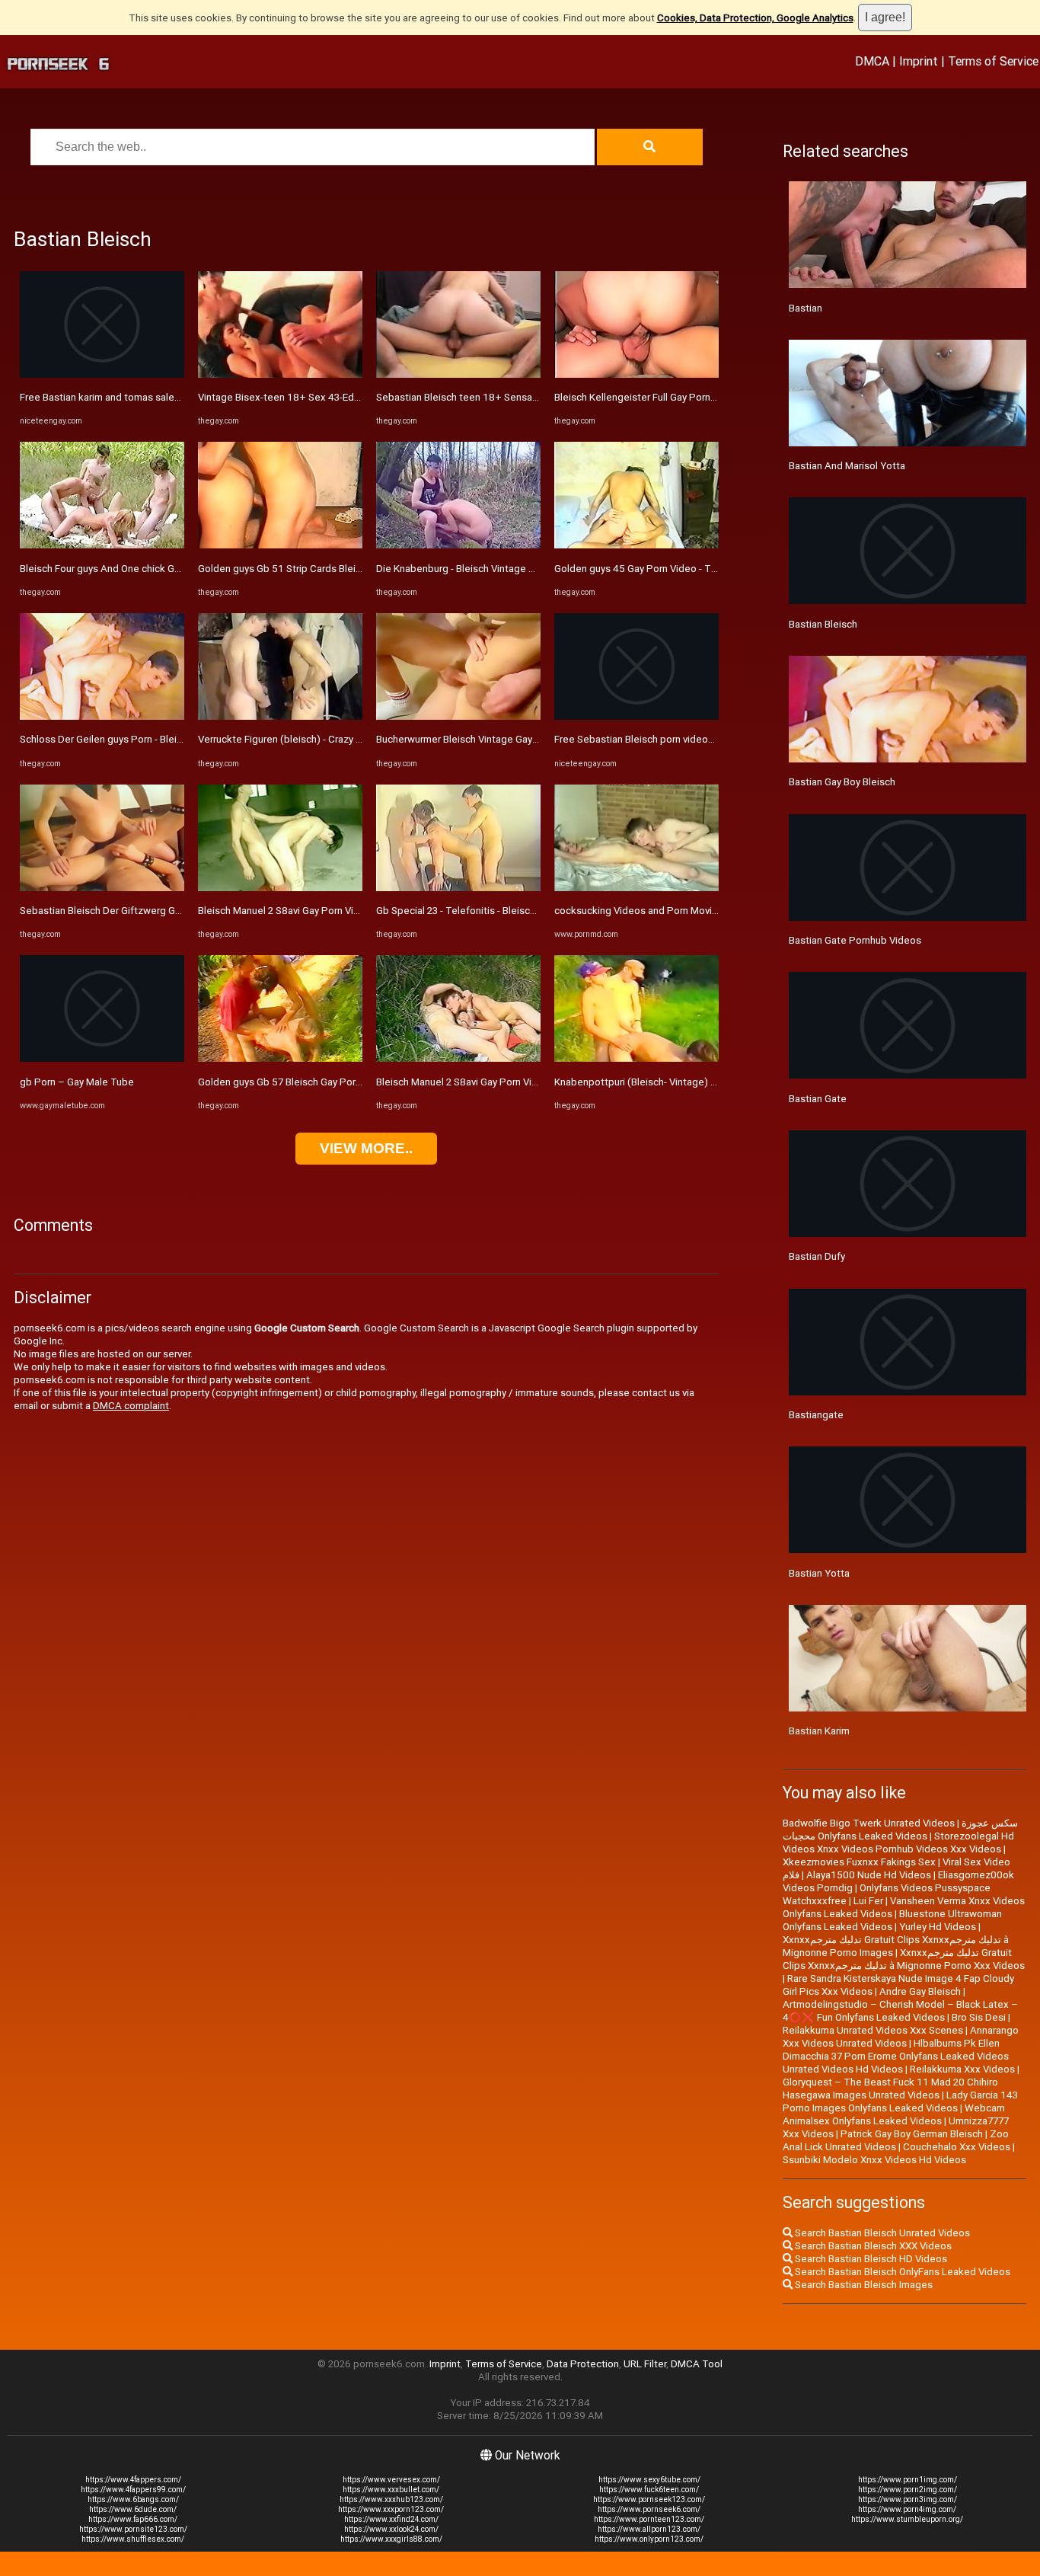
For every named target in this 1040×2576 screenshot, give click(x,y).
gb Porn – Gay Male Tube (77, 1082)
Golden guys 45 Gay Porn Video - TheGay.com (657, 569)
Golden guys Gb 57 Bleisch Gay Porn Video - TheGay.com (326, 1082)
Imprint (919, 61)
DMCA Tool (697, 2364)
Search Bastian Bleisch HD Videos (870, 2259)
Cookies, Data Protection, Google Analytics (755, 18)
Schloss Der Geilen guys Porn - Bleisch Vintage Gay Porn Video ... (165, 739)
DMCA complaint (131, 1406)
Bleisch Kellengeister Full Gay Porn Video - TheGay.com (679, 397)
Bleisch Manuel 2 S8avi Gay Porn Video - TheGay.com (317, 911)
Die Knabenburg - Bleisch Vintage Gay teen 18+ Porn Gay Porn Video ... (535, 569)
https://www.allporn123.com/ (649, 2529)
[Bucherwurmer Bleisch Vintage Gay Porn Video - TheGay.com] (458, 716)
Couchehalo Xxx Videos (957, 2147)
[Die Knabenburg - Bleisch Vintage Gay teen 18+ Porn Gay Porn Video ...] (458, 545)
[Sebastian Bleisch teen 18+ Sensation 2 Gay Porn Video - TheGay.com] (458, 374)
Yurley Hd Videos (938, 1927)
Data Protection (583, 2364)
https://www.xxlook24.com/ (391, 2529)
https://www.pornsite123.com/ (133, 2529)
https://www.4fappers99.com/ (133, 2490)
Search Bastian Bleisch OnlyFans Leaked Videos (901, 2272)
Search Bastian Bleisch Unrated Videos (881, 2233)
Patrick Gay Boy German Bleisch (912, 2134)
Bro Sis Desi (979, 2017)
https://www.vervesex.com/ (391, 2480)
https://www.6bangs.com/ (133, 2499)
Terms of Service (993, 61)
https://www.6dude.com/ (133, 2509)
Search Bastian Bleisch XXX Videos (872, 2246)
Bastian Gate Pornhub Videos (855, 940)
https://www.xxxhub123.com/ (391, 2499)
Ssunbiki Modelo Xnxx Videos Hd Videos (874, 2160)
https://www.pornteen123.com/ (649, 2519)
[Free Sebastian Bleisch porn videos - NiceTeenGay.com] (636, 716)
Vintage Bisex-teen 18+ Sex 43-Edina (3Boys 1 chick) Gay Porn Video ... (359, 397)
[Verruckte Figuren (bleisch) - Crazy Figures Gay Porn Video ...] (280, 716)
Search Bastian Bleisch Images (863, 2285)
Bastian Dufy (817, 1256)
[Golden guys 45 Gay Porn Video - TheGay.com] (636, 545)
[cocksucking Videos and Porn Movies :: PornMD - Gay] (636, 888)
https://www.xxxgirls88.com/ (391, 2539)
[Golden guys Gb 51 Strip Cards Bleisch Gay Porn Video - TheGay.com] (280, 545)
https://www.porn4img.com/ (907, 2509)
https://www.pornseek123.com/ (649, 2499)
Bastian (806, 308)
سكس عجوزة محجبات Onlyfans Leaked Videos (900, 1830)
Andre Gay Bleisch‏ (920, 1991)
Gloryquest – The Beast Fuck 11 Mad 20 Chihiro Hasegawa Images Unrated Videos (890, 2089)
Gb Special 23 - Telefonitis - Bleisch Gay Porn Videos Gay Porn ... (520, 911)
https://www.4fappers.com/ (133, 2480)
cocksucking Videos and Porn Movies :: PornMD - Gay (674, 911)
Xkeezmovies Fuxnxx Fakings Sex (859, 1862)
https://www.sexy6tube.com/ (649, 2480)
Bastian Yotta (819, 1573)
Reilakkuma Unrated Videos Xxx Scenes (873, 2030)
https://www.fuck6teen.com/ (649, 2490)
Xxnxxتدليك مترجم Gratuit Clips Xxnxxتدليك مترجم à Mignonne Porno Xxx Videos (904, 1959)
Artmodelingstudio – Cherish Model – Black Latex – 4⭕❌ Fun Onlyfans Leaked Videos (900, 2011)
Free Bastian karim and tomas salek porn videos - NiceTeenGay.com (172, 397)
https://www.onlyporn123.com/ (649, 2539)
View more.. (366, 1148)
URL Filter (645, 2364)
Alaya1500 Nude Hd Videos (869, 1875)
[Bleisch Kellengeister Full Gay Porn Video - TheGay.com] (636, 374)
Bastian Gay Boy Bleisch (842, 782)
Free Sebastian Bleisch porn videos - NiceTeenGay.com (679, 739)
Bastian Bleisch (823, 624)
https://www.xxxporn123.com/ (391, 2509)
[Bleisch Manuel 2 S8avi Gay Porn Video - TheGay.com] (280, 888)
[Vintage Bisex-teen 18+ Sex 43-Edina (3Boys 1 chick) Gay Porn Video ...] (280, 374)
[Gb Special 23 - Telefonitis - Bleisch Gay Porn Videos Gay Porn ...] (458, 888)
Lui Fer (868, 1901)
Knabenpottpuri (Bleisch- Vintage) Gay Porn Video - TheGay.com (699, 1082)
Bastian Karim (819, 1731)
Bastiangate (816, 1415)
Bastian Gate (818, 1099)
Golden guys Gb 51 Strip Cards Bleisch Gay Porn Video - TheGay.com (353, 569)
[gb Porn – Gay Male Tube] (102, 1058)
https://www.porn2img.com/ (908, 2490)
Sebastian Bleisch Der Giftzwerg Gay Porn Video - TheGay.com (161, 911)
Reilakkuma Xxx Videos (962, 2069)
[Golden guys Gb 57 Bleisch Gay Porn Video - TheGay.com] (280, 1058)
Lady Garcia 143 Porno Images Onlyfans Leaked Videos (900, 2101)
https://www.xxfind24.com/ (391, 2519)
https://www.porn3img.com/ (908, 2499)
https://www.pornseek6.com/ (649, 2509)
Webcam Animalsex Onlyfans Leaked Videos (894, 2114)
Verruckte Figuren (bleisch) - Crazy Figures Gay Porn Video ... (334, 739)
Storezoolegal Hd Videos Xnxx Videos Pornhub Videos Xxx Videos (898, 1843)
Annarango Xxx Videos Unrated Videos (901, 2037)
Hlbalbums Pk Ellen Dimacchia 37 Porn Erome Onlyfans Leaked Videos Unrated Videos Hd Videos (896, 2056)
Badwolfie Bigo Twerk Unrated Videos (869, 1823)
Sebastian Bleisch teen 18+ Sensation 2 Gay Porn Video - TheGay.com (534, 397)
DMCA (872, 61)
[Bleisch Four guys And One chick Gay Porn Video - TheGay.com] (102, 545)
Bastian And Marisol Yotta (847, 466)
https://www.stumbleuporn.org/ (907, 2519)
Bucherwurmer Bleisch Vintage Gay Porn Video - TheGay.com (512, 739)
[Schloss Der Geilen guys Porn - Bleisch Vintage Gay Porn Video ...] (102, 716)
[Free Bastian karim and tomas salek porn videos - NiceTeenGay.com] (102, 374)
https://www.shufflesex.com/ (133, 2539)
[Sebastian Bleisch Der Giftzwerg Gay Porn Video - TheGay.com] (102, 888)
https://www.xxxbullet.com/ (391, 2490)
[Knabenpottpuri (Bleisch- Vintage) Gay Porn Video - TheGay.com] (636, 1058)
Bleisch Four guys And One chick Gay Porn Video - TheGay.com (160, 569)
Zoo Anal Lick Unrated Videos (896, 2140)
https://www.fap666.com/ (133, 2519)
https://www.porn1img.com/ (908, 2480)
